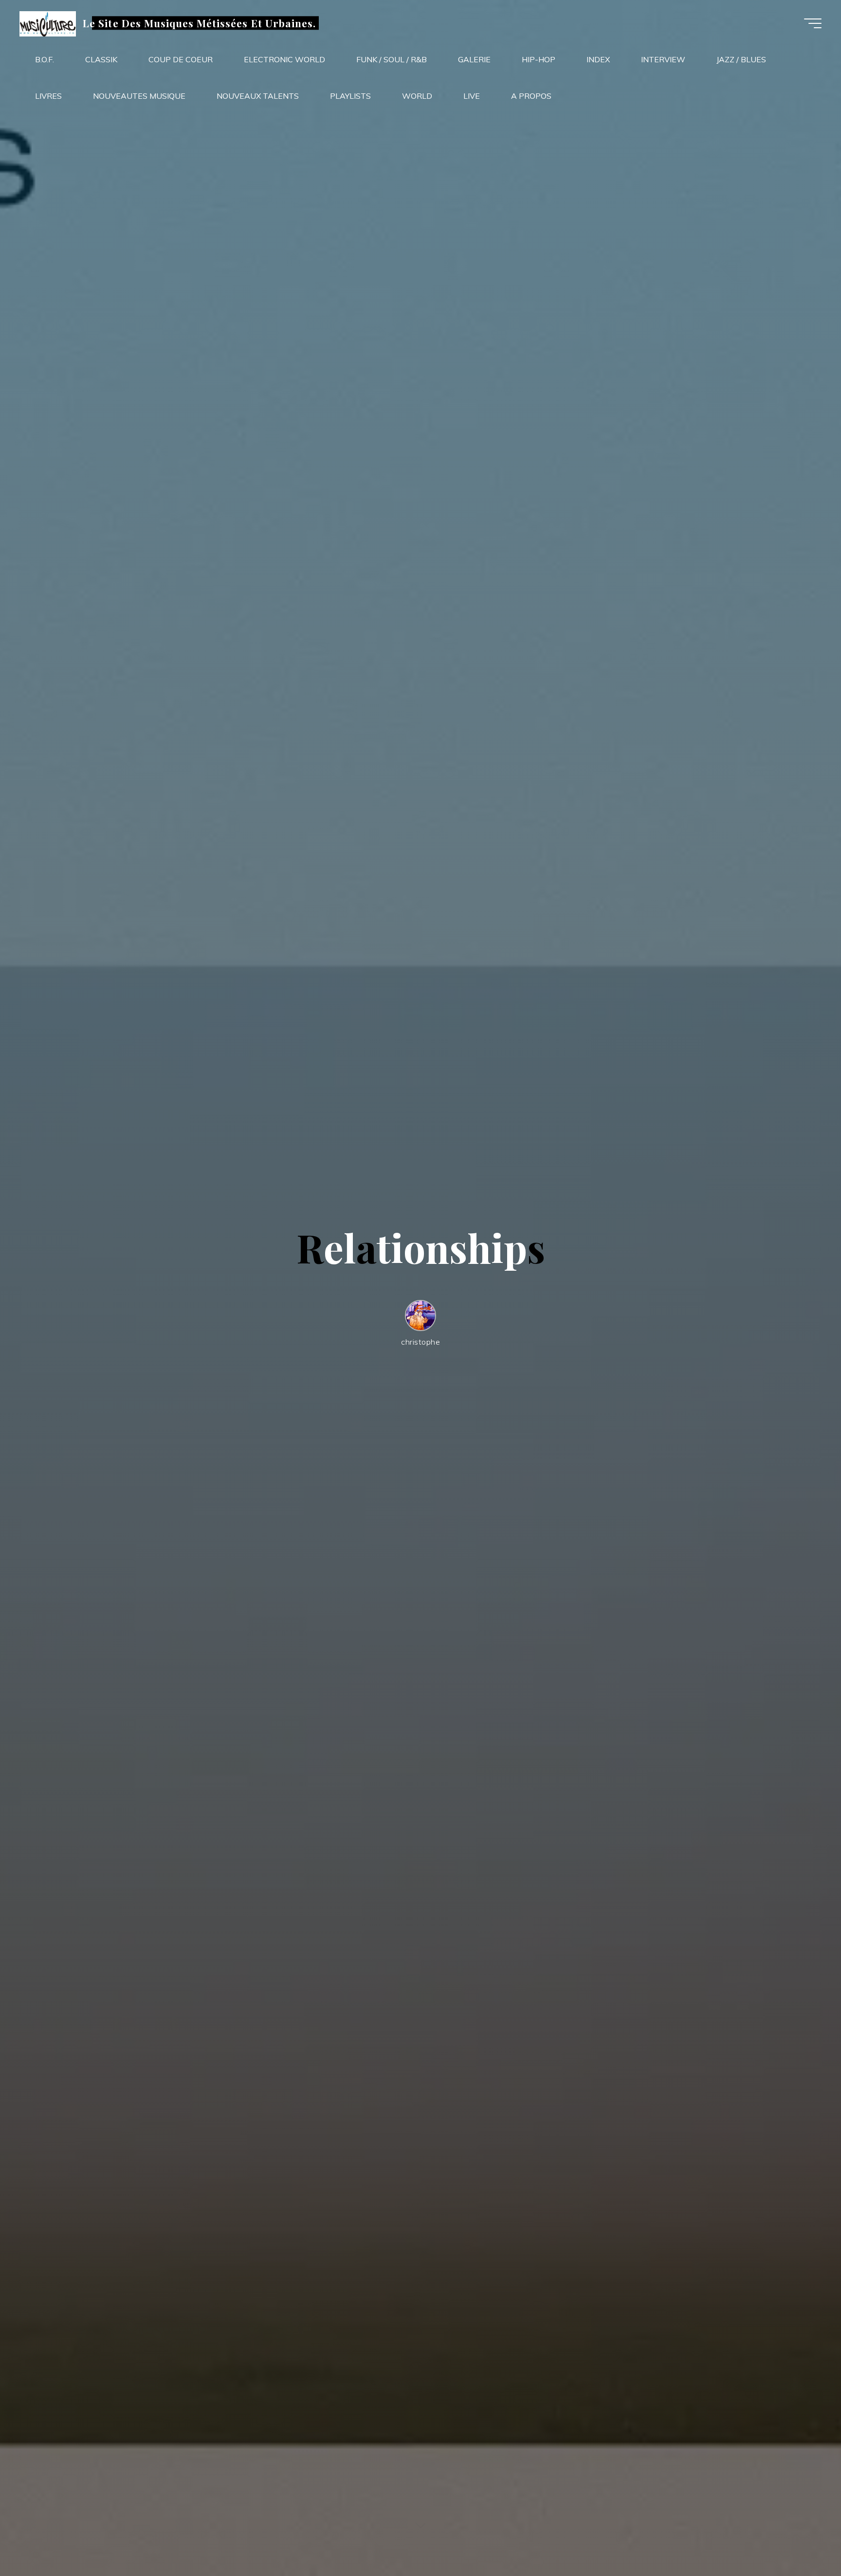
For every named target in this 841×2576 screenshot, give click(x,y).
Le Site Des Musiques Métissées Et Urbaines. (199, 23)
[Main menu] (813, 23)
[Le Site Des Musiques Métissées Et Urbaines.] (48, 23)
